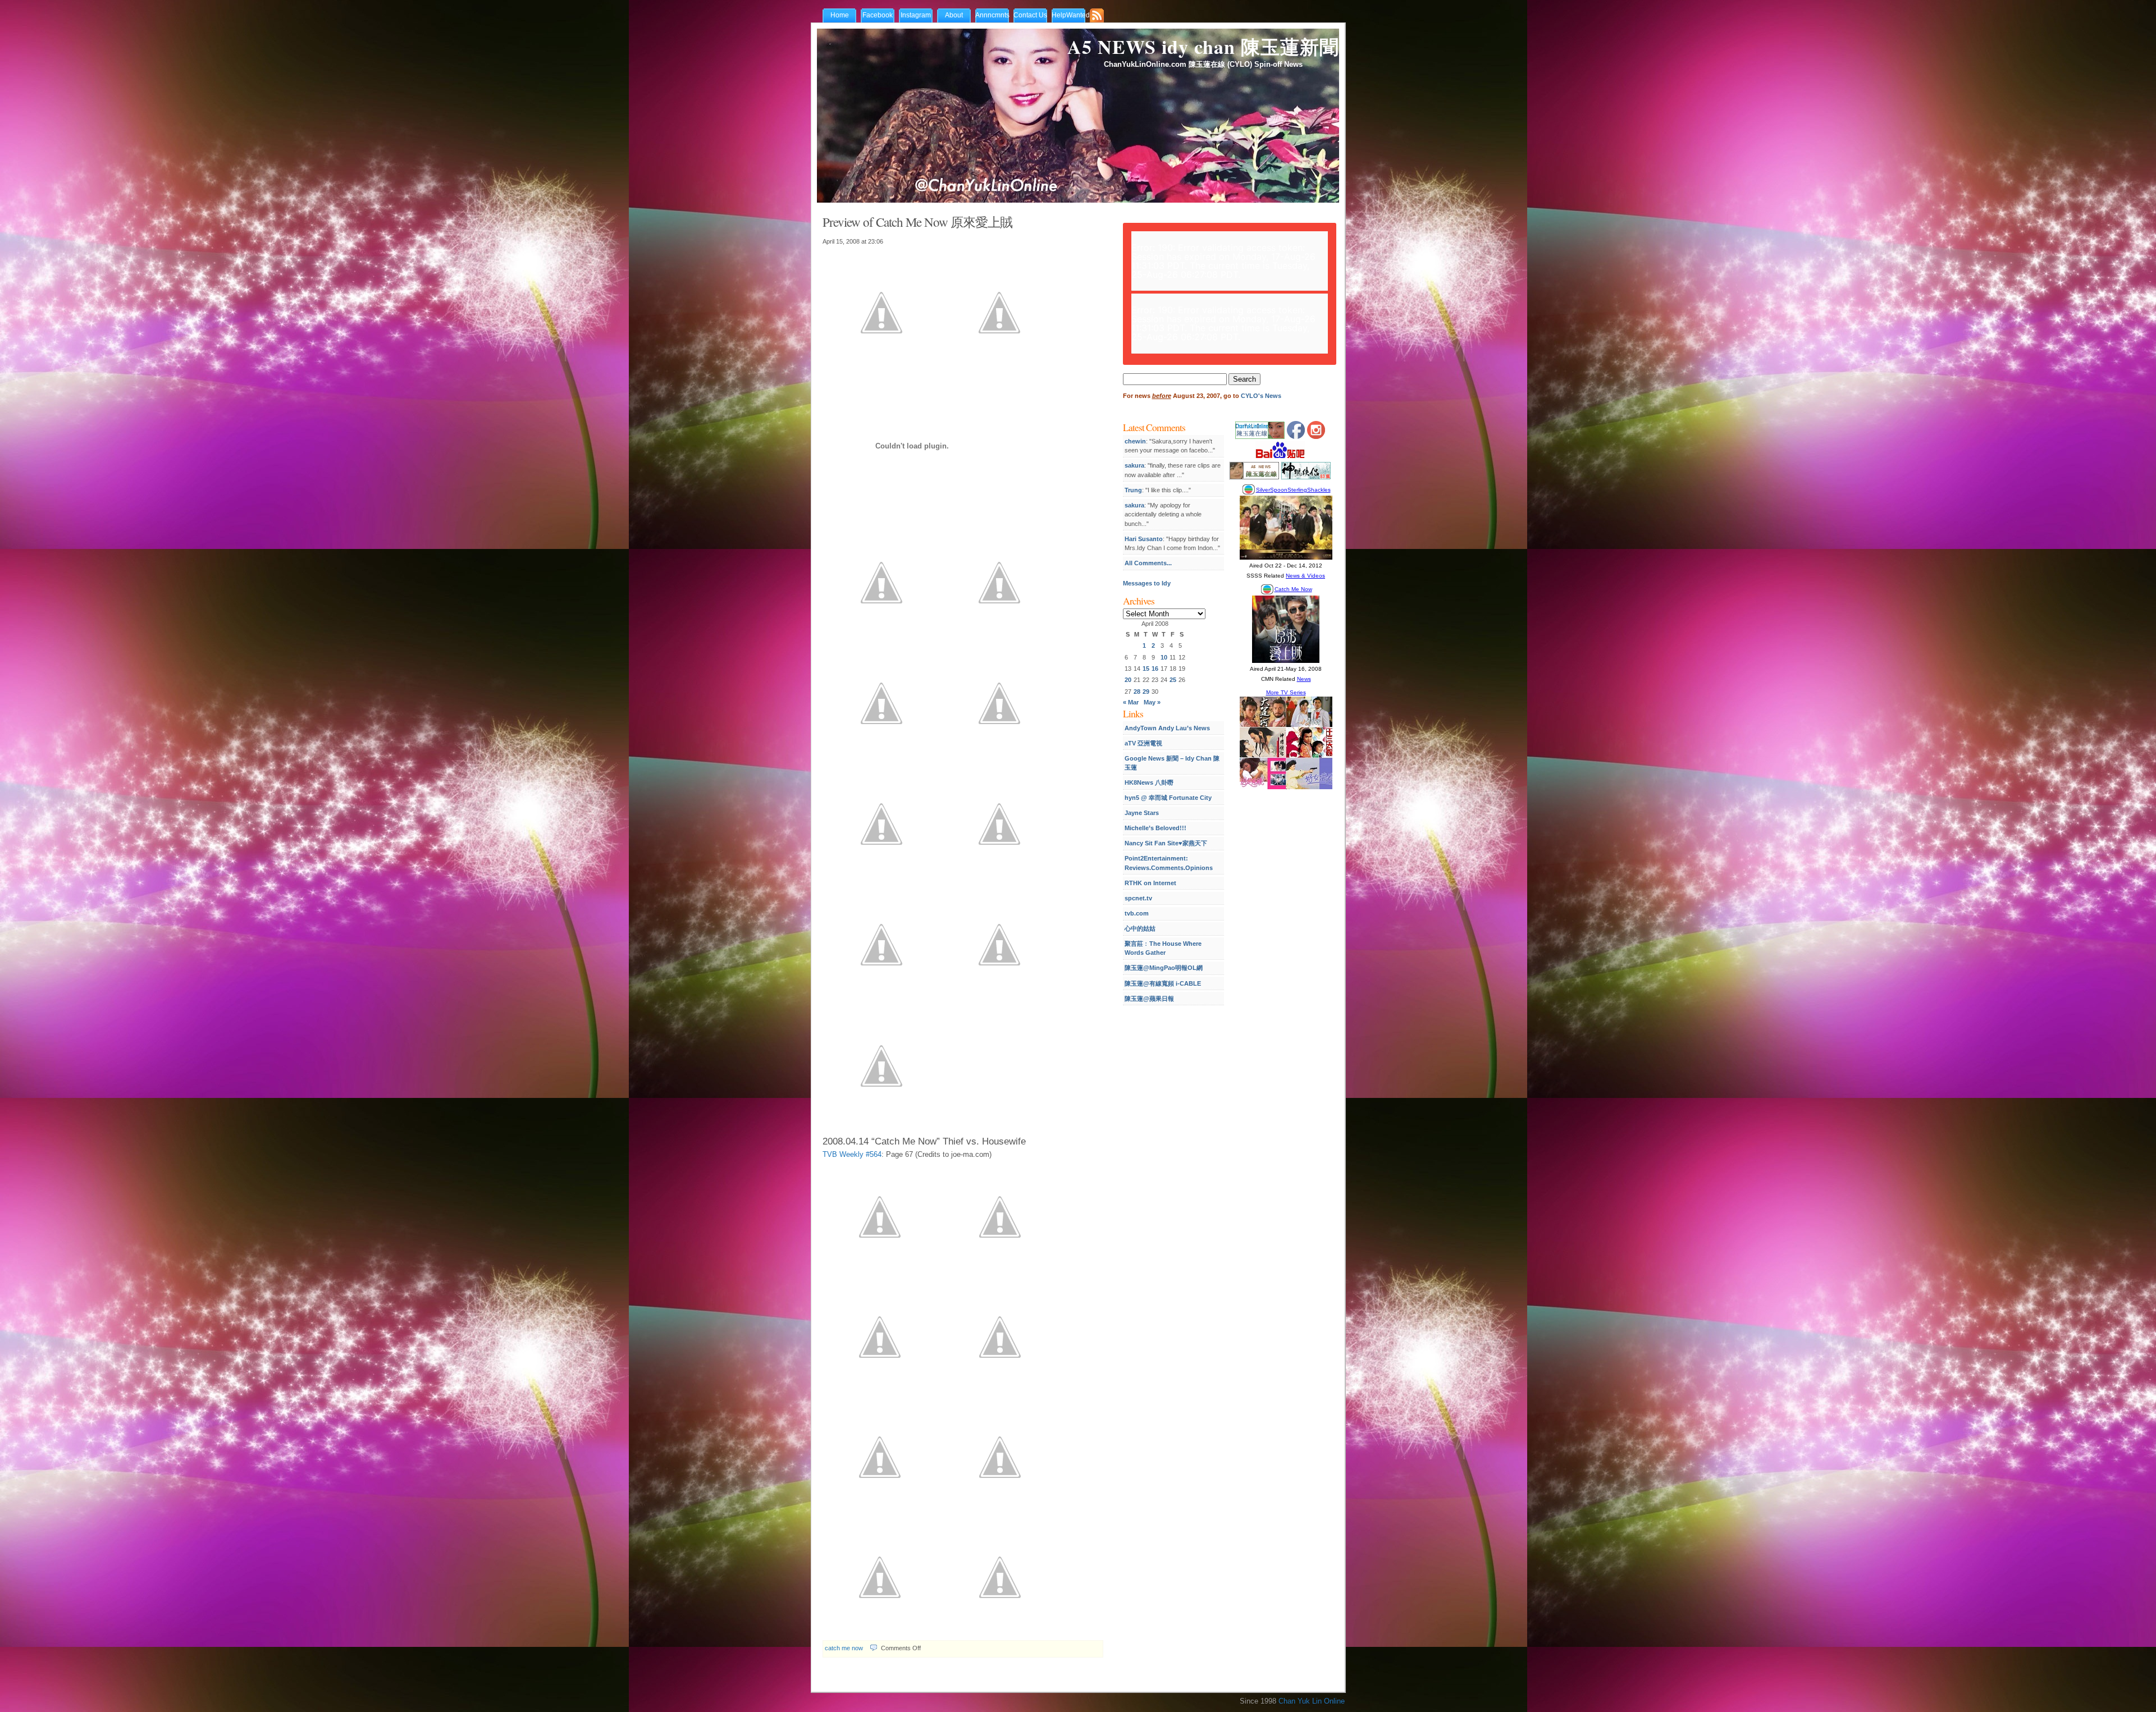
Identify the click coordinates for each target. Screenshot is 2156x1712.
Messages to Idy (1147, 583)
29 (1146, 692)
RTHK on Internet (1150, 883)
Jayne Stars (1142, 813)
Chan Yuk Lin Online (1312, 1701)
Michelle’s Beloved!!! (1155, 828)
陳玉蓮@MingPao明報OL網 (1164, 968)
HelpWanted (1071, 15)
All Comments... (1148, 563)
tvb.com (1137, 913)
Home (840, 15)
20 (1128, 680)
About (954, 15)
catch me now (844, 1648)
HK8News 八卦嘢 (1149, 782)
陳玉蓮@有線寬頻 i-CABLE (1163, 983)
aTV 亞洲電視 (1143, 743)
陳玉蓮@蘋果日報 (1149, 999)
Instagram (916, 15)
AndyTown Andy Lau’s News (1167, 728)
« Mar (1131, 702)
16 (1155, 669)
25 (1173, 680)
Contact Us (1030, 15)
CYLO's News (1261, 396)
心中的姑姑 (1140, 928)
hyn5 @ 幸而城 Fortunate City (1168, 798)
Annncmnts (992, 15)
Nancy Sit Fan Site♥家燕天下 (1166, 843)
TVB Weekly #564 (852, 1154)
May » (1152, 702)
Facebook (878, 15)
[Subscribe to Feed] (1099, 16)
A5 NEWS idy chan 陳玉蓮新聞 (1203, 47)
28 (1137, 692)
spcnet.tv (1138, 898)
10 (1164, 657)
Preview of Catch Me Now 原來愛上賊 (917, 222)
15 (1146, 669)
